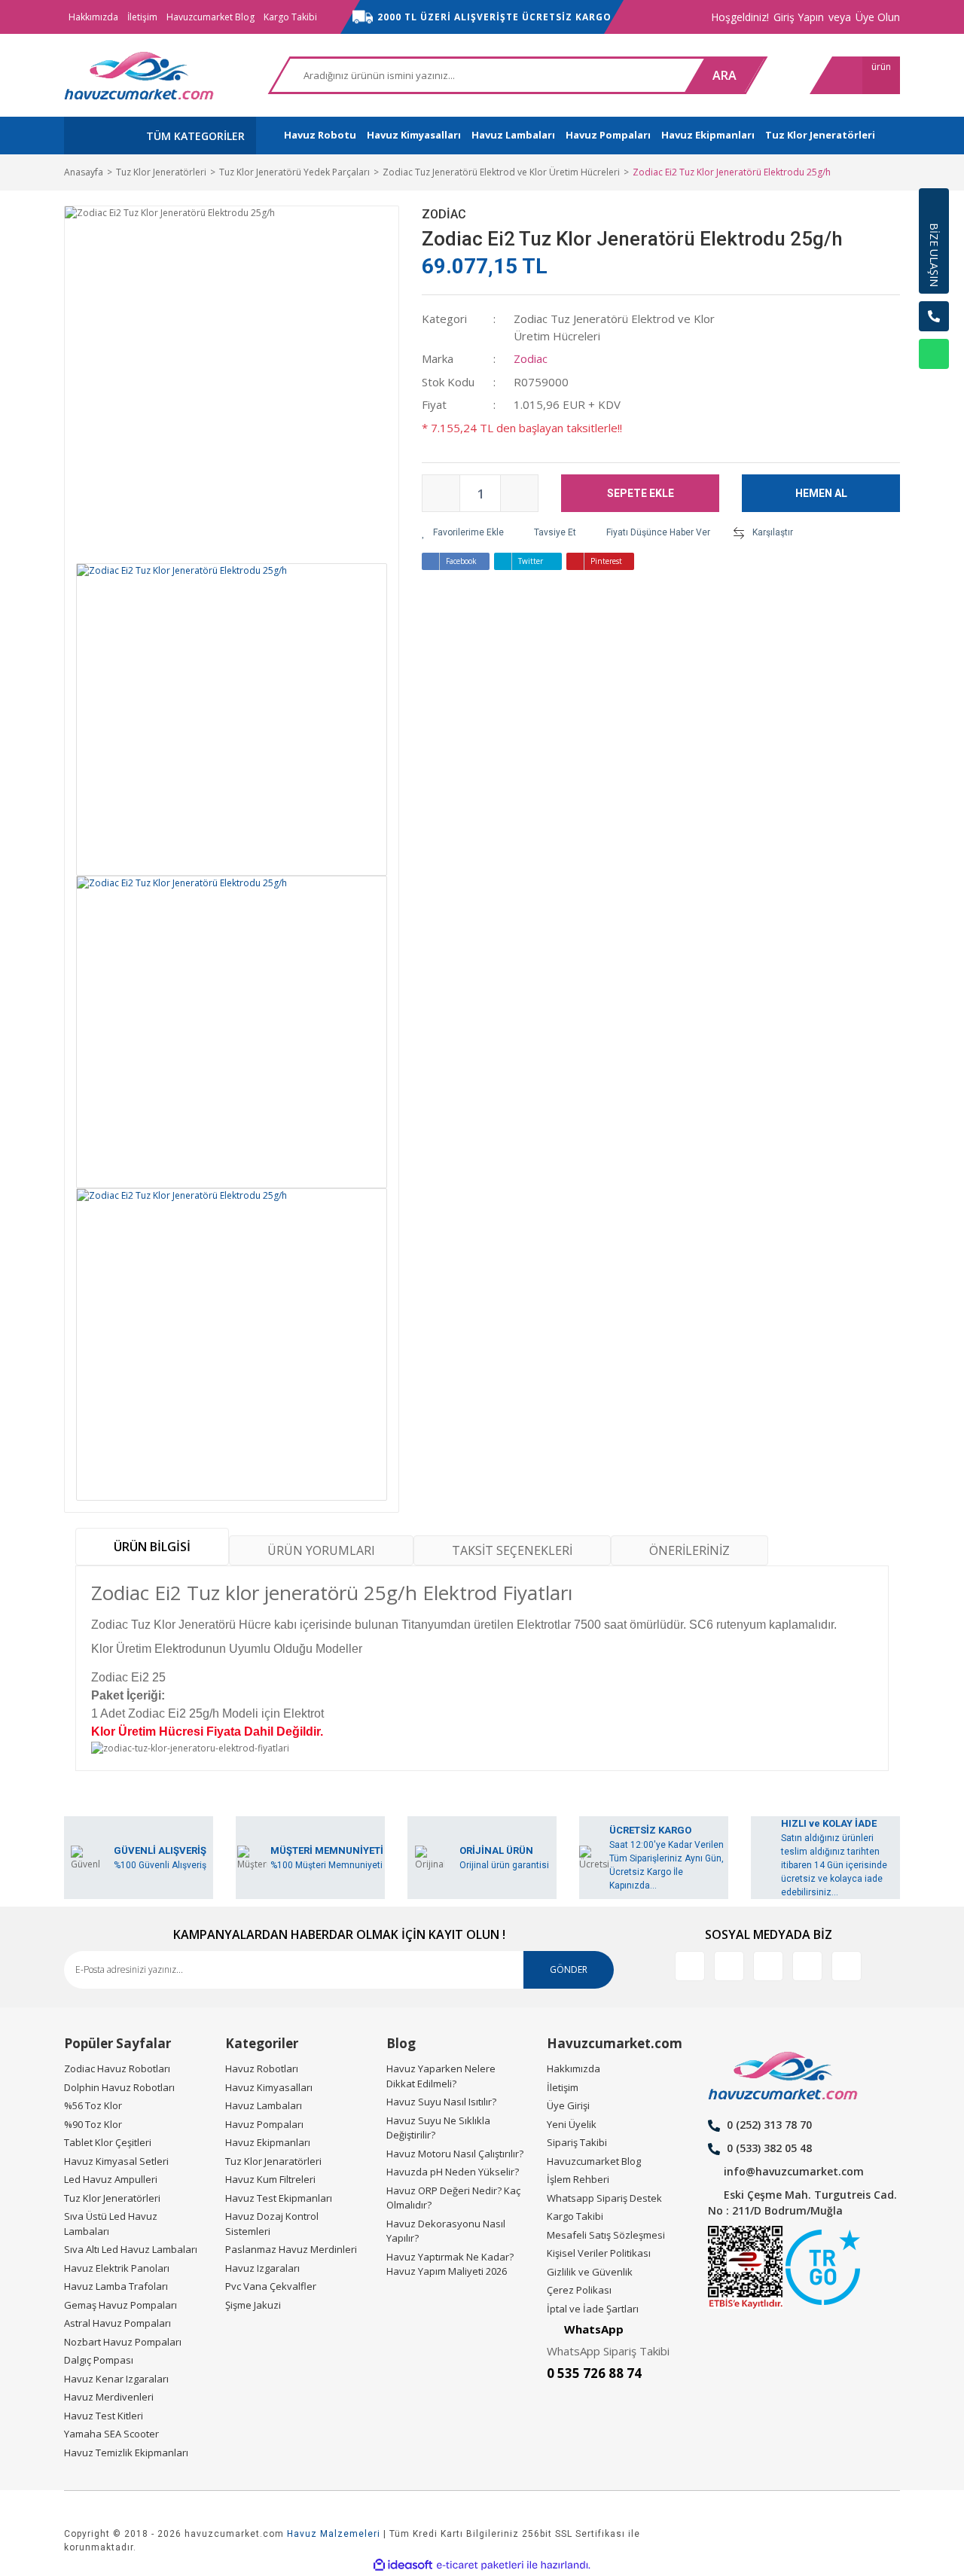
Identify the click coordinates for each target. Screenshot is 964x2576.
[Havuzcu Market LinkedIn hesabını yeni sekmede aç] (729, 1966)
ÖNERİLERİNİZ (689, 1550)
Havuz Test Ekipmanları (279, 2198)
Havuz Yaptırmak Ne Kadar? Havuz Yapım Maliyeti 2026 (450, 2264)
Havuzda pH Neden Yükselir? (453, 2172)
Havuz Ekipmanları (268, 2142)
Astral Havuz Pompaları (117, 2323)
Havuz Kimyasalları (269, 2087)
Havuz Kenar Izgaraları (116, 2379)
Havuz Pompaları (264, 2124)
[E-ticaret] (480, 2565)
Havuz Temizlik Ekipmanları (126, 2453)
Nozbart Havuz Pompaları (123, 2342)
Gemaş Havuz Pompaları (120, 2305)
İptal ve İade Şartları (593, 2309)
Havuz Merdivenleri (109, 2397)
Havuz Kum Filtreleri (270, 2179)
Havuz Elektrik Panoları (117, 2268)
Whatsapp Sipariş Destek (604, 2198)
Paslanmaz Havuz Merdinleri (291, 2249)
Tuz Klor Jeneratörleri (112, 2198)
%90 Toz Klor (93, 2124)
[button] (934, 392)
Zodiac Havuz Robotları (117, 2068)
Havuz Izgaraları (262, 2268)
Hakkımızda (93, 17)
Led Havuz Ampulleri (111, 2179)
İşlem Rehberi (578, 2179)
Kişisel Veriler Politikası (599, 2253)
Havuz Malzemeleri (334, 2534)
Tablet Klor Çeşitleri (108, 2142)
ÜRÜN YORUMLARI (321, 1550)
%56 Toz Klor (93, 2105)
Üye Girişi (568, 2105)
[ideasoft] (403, 2566)
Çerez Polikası (579, 2290)
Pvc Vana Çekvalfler (271, 2286)
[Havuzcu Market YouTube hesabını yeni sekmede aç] (847, 1966)
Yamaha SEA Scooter (111, 2434)
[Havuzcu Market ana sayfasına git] (139, 75)
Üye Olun (878, 17)
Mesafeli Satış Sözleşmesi (606, 2235)
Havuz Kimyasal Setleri (116, 2161)
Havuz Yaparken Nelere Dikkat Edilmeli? (441, 2076)
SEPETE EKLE (641, 493)
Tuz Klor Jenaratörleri (273, 2161)
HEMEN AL (821, 493)
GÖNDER (569, 1969)
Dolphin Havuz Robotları (119, 2087)
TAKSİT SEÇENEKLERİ (512, 1550)
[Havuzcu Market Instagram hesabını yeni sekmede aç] (768, 1966)
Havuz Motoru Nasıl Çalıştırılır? (455, 2154)
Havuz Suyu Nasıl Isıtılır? (441, 2102)
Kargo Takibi (290, 17)
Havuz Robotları (262, 2068)
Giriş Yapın (799, 17)
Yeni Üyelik (572, 2124)
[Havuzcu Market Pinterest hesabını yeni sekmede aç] (807, 1966)
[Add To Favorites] (463, 532)
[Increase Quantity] (519, 493)
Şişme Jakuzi (253, 2305)
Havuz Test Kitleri (104, 2416)
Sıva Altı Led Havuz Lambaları (131, 2249)
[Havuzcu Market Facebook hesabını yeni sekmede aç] (690, 1966)
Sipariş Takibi (577, 2142)
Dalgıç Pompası (99, 2360)
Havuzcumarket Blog (210, 17)
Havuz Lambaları (264, 2105)
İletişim (142, 17)
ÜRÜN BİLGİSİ (152, 1547)
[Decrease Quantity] (441, 493)
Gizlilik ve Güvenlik (590, 2272)
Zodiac (444, 214)
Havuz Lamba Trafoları (116, 2286)
